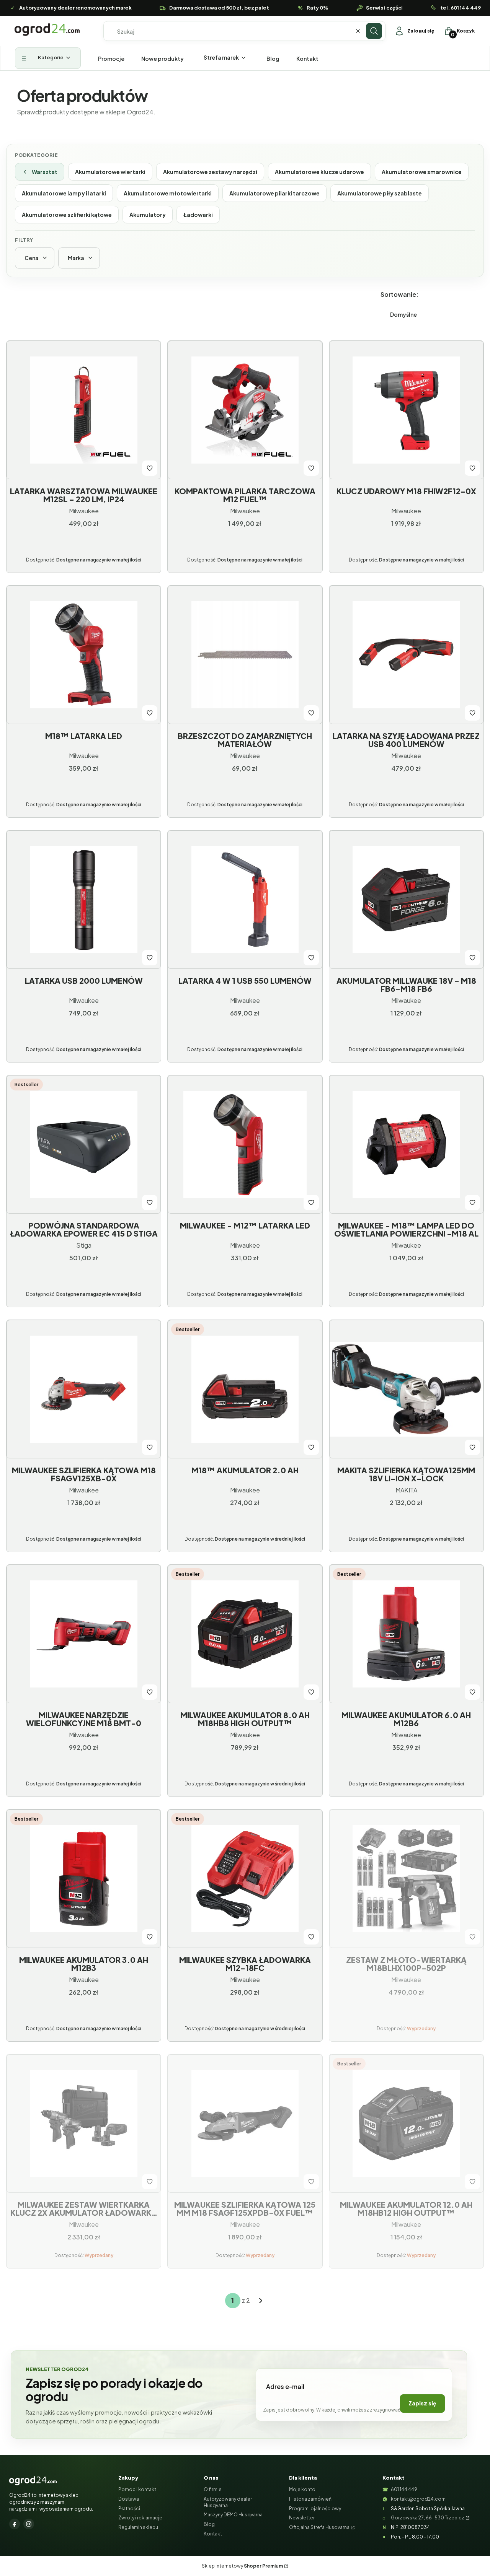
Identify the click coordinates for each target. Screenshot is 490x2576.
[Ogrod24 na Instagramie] (29, 2524)
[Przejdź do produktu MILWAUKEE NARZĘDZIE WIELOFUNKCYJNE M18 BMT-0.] (84, 1634)
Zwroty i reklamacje (140, 2518)
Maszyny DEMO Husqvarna (233, 2515)
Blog (209, 2524)
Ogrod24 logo (47, 30)
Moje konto (302, 2489)
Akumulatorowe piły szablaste (380, 193)
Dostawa (129, 2499)
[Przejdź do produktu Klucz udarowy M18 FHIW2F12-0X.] (406, 410)
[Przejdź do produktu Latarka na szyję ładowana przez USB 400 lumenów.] (406, 655)
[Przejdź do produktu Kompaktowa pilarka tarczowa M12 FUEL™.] (245, 410)
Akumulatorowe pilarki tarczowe (274, 193)
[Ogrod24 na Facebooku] (15, 2524)
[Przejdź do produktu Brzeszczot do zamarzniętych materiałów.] (245, 655)
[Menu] (48, 58)
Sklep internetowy (242, 2566)
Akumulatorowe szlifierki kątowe (67, 215)
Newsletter (302, 2518)
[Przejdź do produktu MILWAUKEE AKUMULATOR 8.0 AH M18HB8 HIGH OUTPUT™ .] (245, 1634)
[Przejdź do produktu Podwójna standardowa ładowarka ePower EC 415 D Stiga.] (84, 1144)
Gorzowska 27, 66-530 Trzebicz (428, 2518)
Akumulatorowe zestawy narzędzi (210, 172)
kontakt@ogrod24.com (418, 2499)
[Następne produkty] (261, 2301)
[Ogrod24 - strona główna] (33, 2481)
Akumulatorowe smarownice (422, 172)
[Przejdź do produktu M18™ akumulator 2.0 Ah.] (245, 1389)
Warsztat (45, 172)
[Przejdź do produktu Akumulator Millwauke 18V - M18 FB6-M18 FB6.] (406, 900)
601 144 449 (404, 2489)
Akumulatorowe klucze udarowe (319, 172)
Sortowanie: (399, 294)
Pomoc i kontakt (137, 2489)
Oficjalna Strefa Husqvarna (319, 2527)
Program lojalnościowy (315, 2508)
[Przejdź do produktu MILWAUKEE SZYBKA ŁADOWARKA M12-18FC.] (245, 1879)
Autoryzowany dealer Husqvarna (228, 2502)
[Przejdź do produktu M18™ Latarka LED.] (84, 655)
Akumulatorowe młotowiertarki (168, 193)
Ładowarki (198, 215)
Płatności (129, 2508)
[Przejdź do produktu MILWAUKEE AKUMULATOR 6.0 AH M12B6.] (406, 1634)
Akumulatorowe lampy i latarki (64, 193)
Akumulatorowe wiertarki (110, 172)
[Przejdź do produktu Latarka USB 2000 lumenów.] (84, 900)
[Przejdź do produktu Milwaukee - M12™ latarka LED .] (245, 1144)
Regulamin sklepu (138, 2527)
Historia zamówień (310, 2499)
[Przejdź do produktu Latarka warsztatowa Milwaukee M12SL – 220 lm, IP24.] (84, 410)
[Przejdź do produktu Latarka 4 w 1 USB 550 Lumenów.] (245, 900)
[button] (374, 31)
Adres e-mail (285, 2386)
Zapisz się (422, 2403)
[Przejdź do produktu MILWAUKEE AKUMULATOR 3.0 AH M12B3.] (84, 1879)
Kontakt (213, 2534)
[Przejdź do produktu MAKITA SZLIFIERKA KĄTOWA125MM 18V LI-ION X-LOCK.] (406, 1389)
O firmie (213, 2489)
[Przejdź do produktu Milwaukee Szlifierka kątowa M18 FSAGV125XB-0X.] (84, 1389)
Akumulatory (148, 215)
